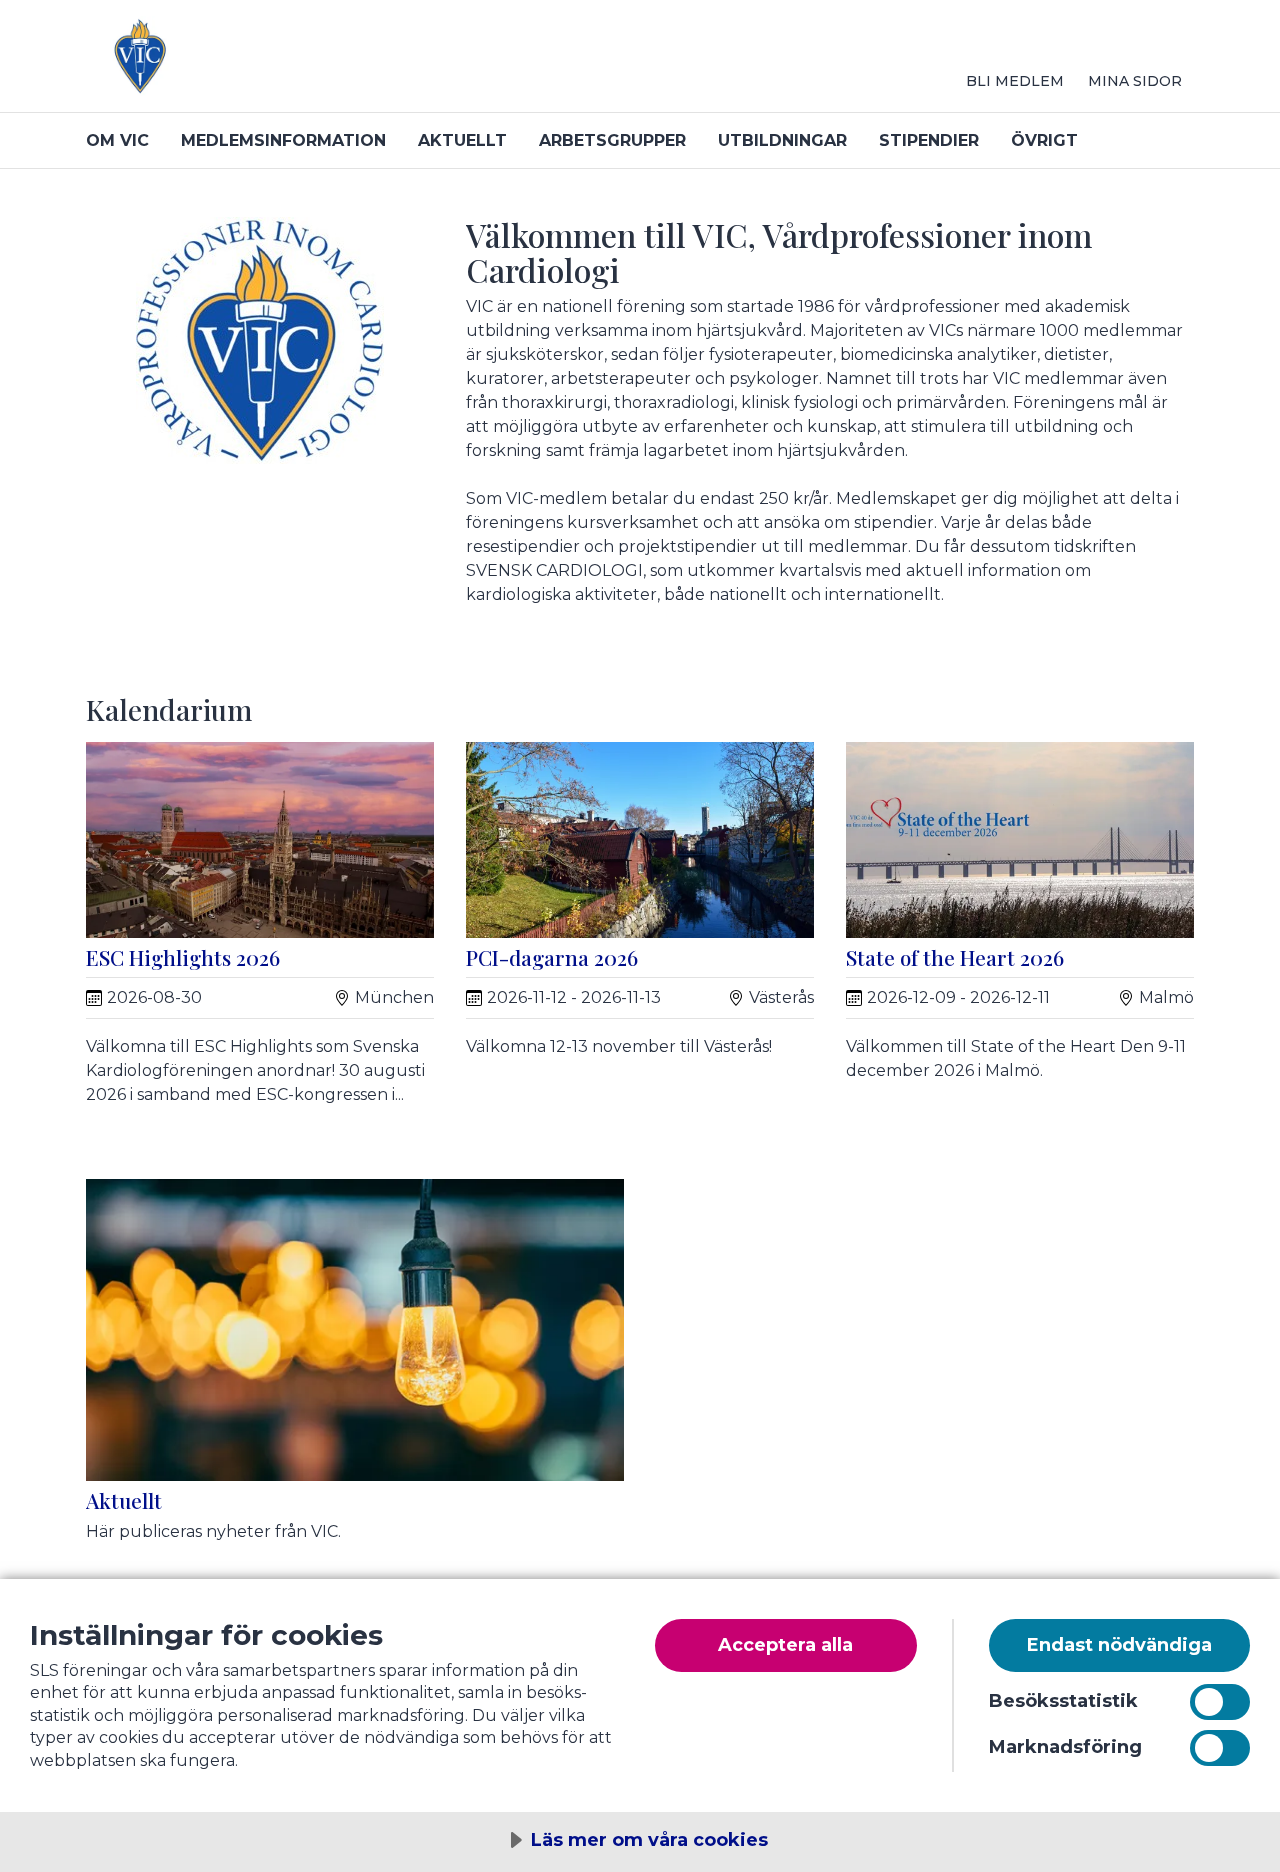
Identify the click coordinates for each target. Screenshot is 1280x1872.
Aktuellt (462, 140)
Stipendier (929, 140)
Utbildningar (782, 140)
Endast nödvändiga (1119, 1645)
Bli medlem (1015, 81)
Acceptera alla (785, 1645)
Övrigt (1044, 140)
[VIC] (326, 64)
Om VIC (117, 140)
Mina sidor (1135, 81)
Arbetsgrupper (612, 140)
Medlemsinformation (283, 140)
